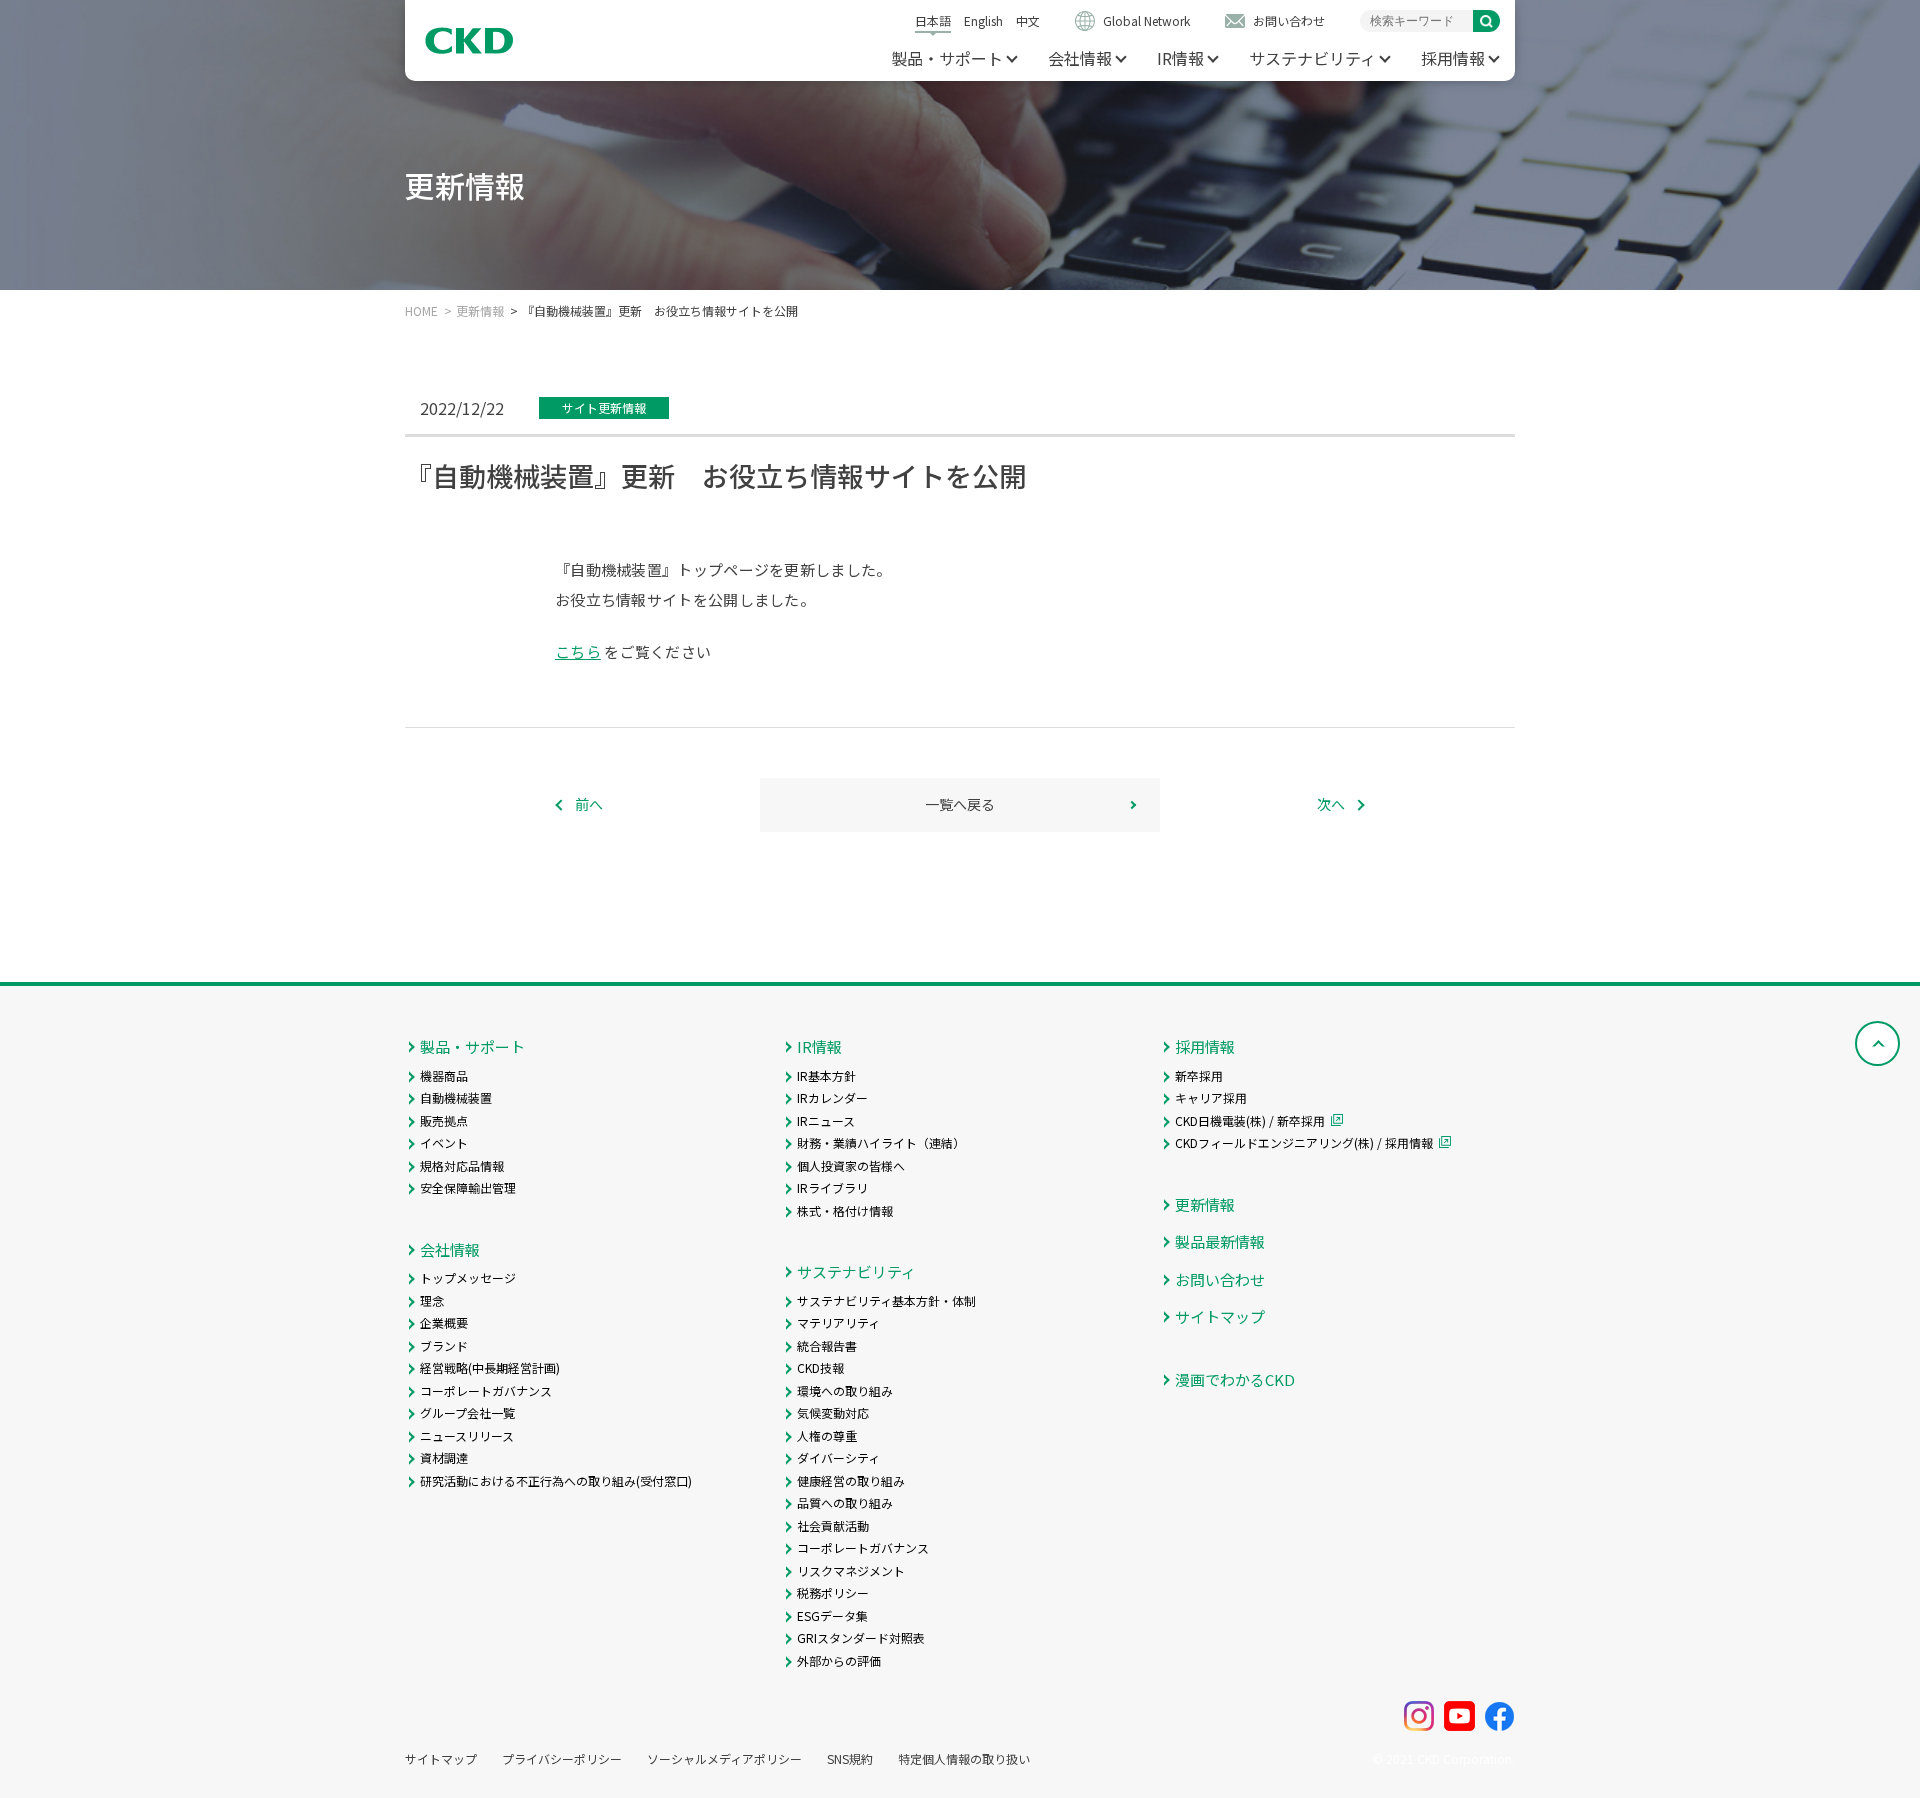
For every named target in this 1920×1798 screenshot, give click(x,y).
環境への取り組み (845, 1390)
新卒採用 (1199, 1075)
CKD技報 (820, 1367)
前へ (589, 804)
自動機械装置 (456, 1097)
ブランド (444, 1345)
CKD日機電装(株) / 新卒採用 (1250, 1120)
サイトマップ (1220, 1316)
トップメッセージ (468, 1277)
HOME (421, 311)
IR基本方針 (826, 1075)
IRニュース (826, 1120)
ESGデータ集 (832, 1615)
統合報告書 (827, 1345)
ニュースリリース (467, 1435)
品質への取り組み (845, 1502)
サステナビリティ (1312, 58)
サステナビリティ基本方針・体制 (886, 1300)
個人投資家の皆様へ (851, 1165)
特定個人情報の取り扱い (964, 1759)
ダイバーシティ (838, 1457)
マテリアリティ (838, 1322)
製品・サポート (947, 58)
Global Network (1146, 20)
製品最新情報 (1220, 1241)
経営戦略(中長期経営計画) (490, 1367)
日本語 (933, 20)
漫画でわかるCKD (1235, 1379)
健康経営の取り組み (851, 1480)
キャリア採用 (1211, 1097)
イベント (444, 1142)
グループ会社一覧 (467, 1412)
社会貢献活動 (833, 1525)
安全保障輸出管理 (468, 1187)
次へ (1331, 804)
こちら (578, 651)
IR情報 (1180, 58)
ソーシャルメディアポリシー (724, 1759)
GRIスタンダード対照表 (861, 1637)
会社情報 (1080, 58)
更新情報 (480, 311)
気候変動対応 (833, 1412)
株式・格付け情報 (845, 1210)
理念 (432, 1300)
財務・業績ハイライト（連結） (881, 1142)
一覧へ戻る (960, 804)
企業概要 (444, 1322)
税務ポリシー (833, 1592)
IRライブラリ (832, 1187)
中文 (1028, 20)
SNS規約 (850, 1759)
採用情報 (1453, 58)
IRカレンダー (832, 1097)
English (983, 20)
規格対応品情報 (462, 1165)
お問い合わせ (1289, 20)
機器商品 (444, 1075)
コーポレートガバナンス (486, 1390)
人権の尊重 (827, 1435)
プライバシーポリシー (562, 1759)
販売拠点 (444, 1120)
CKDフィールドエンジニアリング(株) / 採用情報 (1304, 1142)
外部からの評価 (839, 1660)
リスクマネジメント (851, 1570)
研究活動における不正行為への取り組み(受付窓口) (556, 1480)
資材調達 (444, 1457)
